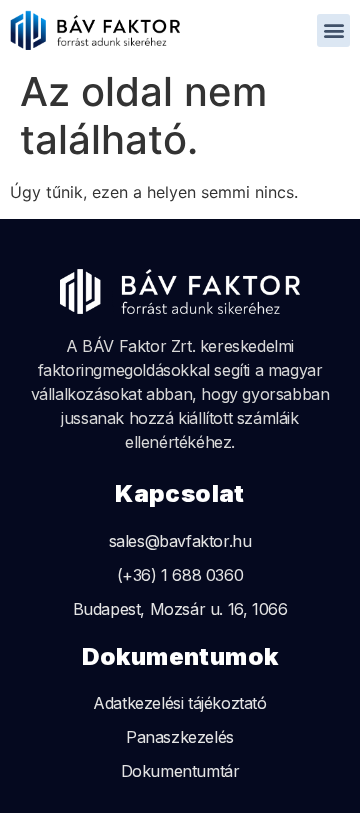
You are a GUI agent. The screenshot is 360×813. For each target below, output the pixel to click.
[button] (333, 30)
